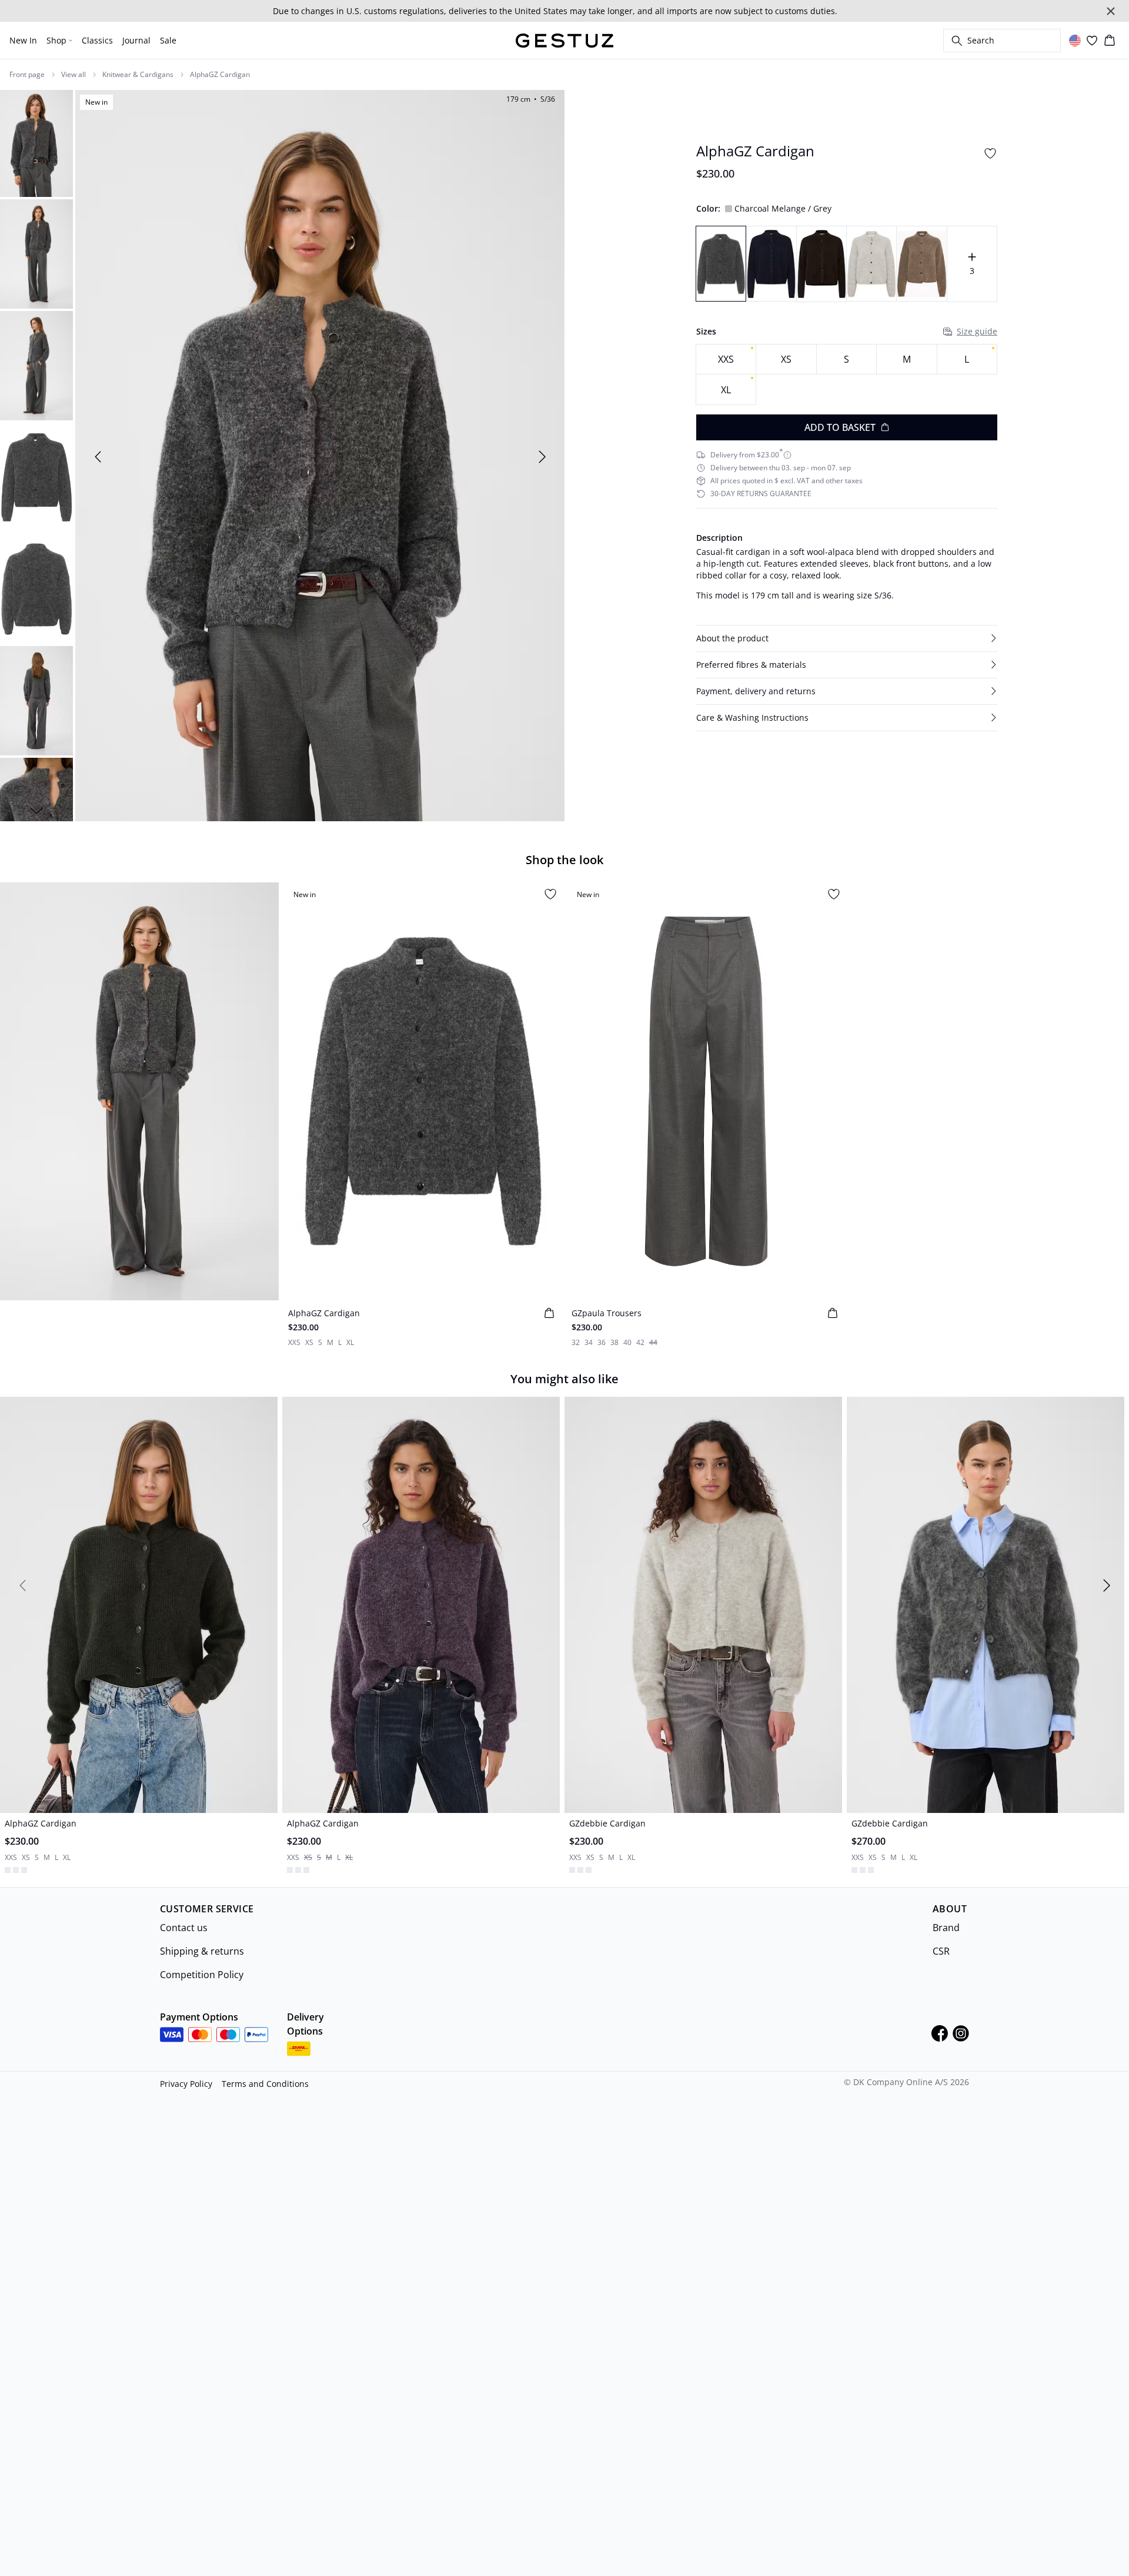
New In (23, 40)
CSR (941, 1950)
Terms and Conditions (265, 2082)
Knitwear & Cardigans (138, 75)
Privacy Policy (186, 2082)
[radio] (726, 359)
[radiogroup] (847, 375)
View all (74, 75)
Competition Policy (202, 1973)
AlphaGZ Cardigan (220, 75)
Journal (136, 40)
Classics (97, 40)
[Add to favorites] (990, 153)
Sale (168, 40)
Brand (946, 1926)
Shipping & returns (202, 1950)
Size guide (977, 331)
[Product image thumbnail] (36, 142)
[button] (847, 638)
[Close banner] (1111, 11)
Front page (27, 75)
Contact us (184, 1926)
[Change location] (1075, 41)
